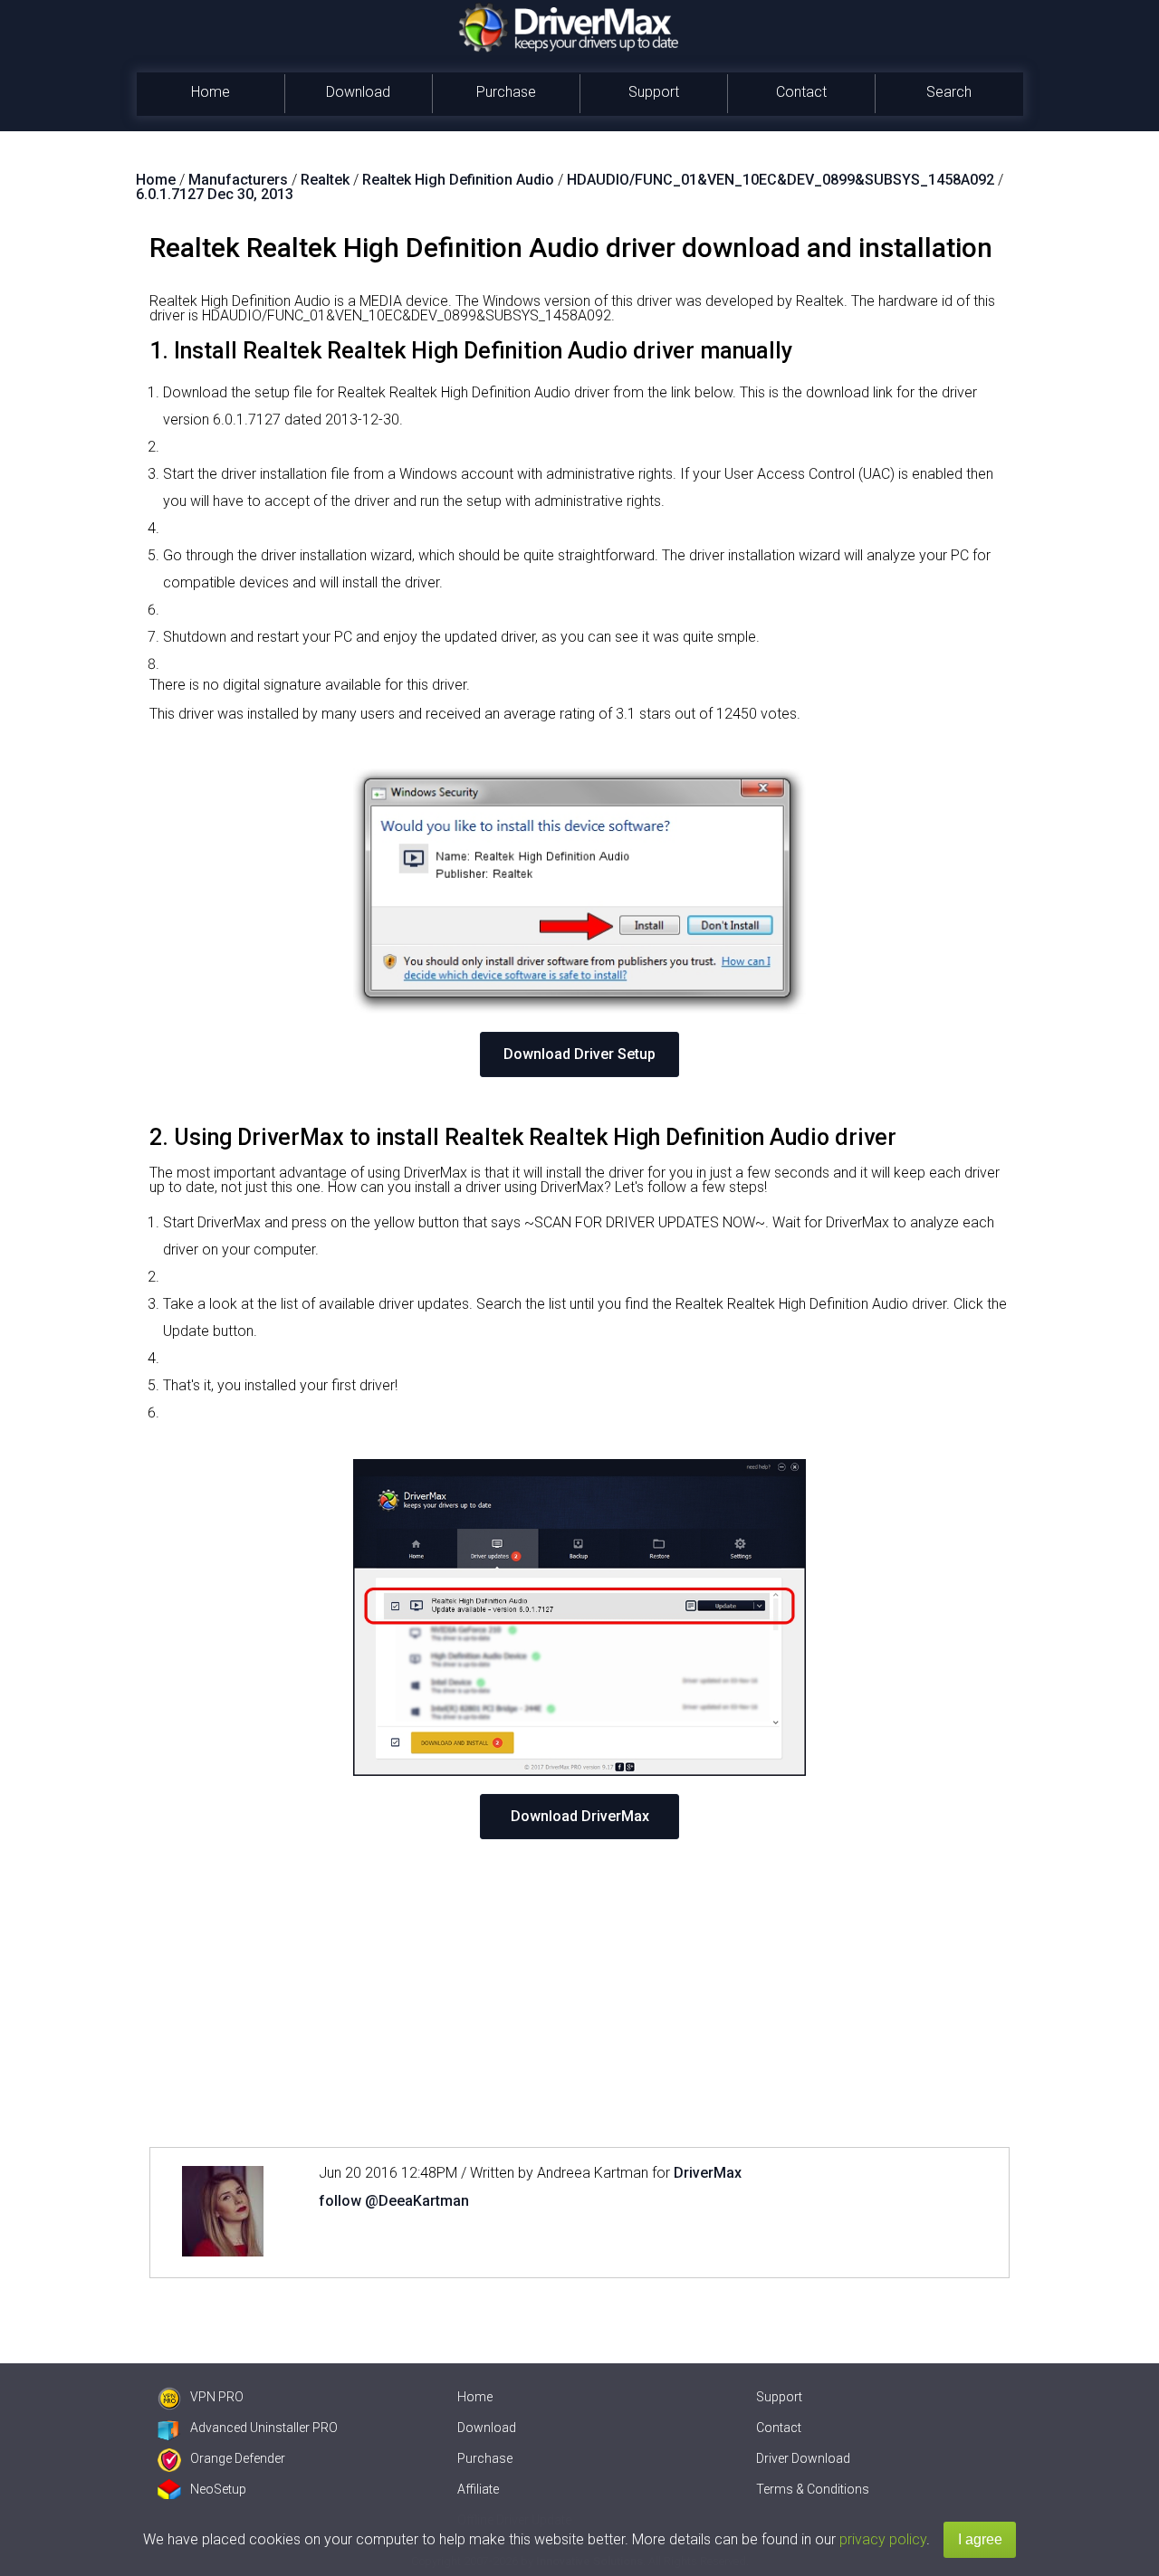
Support (654, 92)
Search (949, 92)
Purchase (506, 92)
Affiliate (478, 2489)
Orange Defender (238, 2458)
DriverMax (708, 2173)
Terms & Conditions (813, 2489)
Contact (801, 92)
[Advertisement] (579, 1993)
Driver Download (803, 2458)
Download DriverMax (580, 1816)
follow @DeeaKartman (394, 2201)
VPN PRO (217, 2397)
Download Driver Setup (579, 1054)
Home (211, 92)
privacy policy (883, 2539)
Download (358, 92)
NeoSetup (218, 2489)
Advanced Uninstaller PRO (264, 2428)
